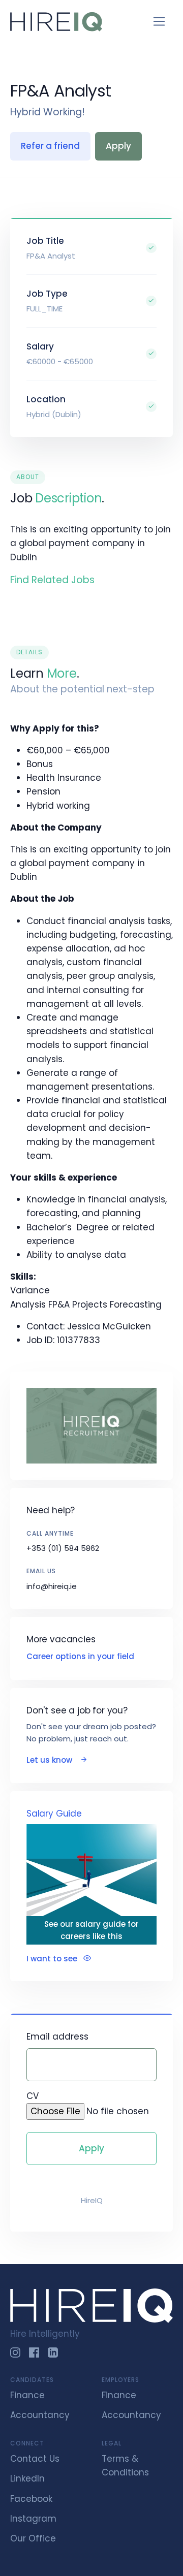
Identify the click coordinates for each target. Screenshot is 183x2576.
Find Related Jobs (52, 580)
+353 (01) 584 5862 (63, 1548)
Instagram (33, 2519)
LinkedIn (27, 2478)
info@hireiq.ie (52, 1586)
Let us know (50, 1760)
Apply (118, 146)
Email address (57, 2037)
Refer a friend (50, 146)
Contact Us (35, 2459)
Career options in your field (80, 1656)
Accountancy (40, 2415)
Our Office (33, 2538)
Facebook (31, 2499)
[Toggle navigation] (159, 22)
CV (33, 2096)
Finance (27, 2395)
